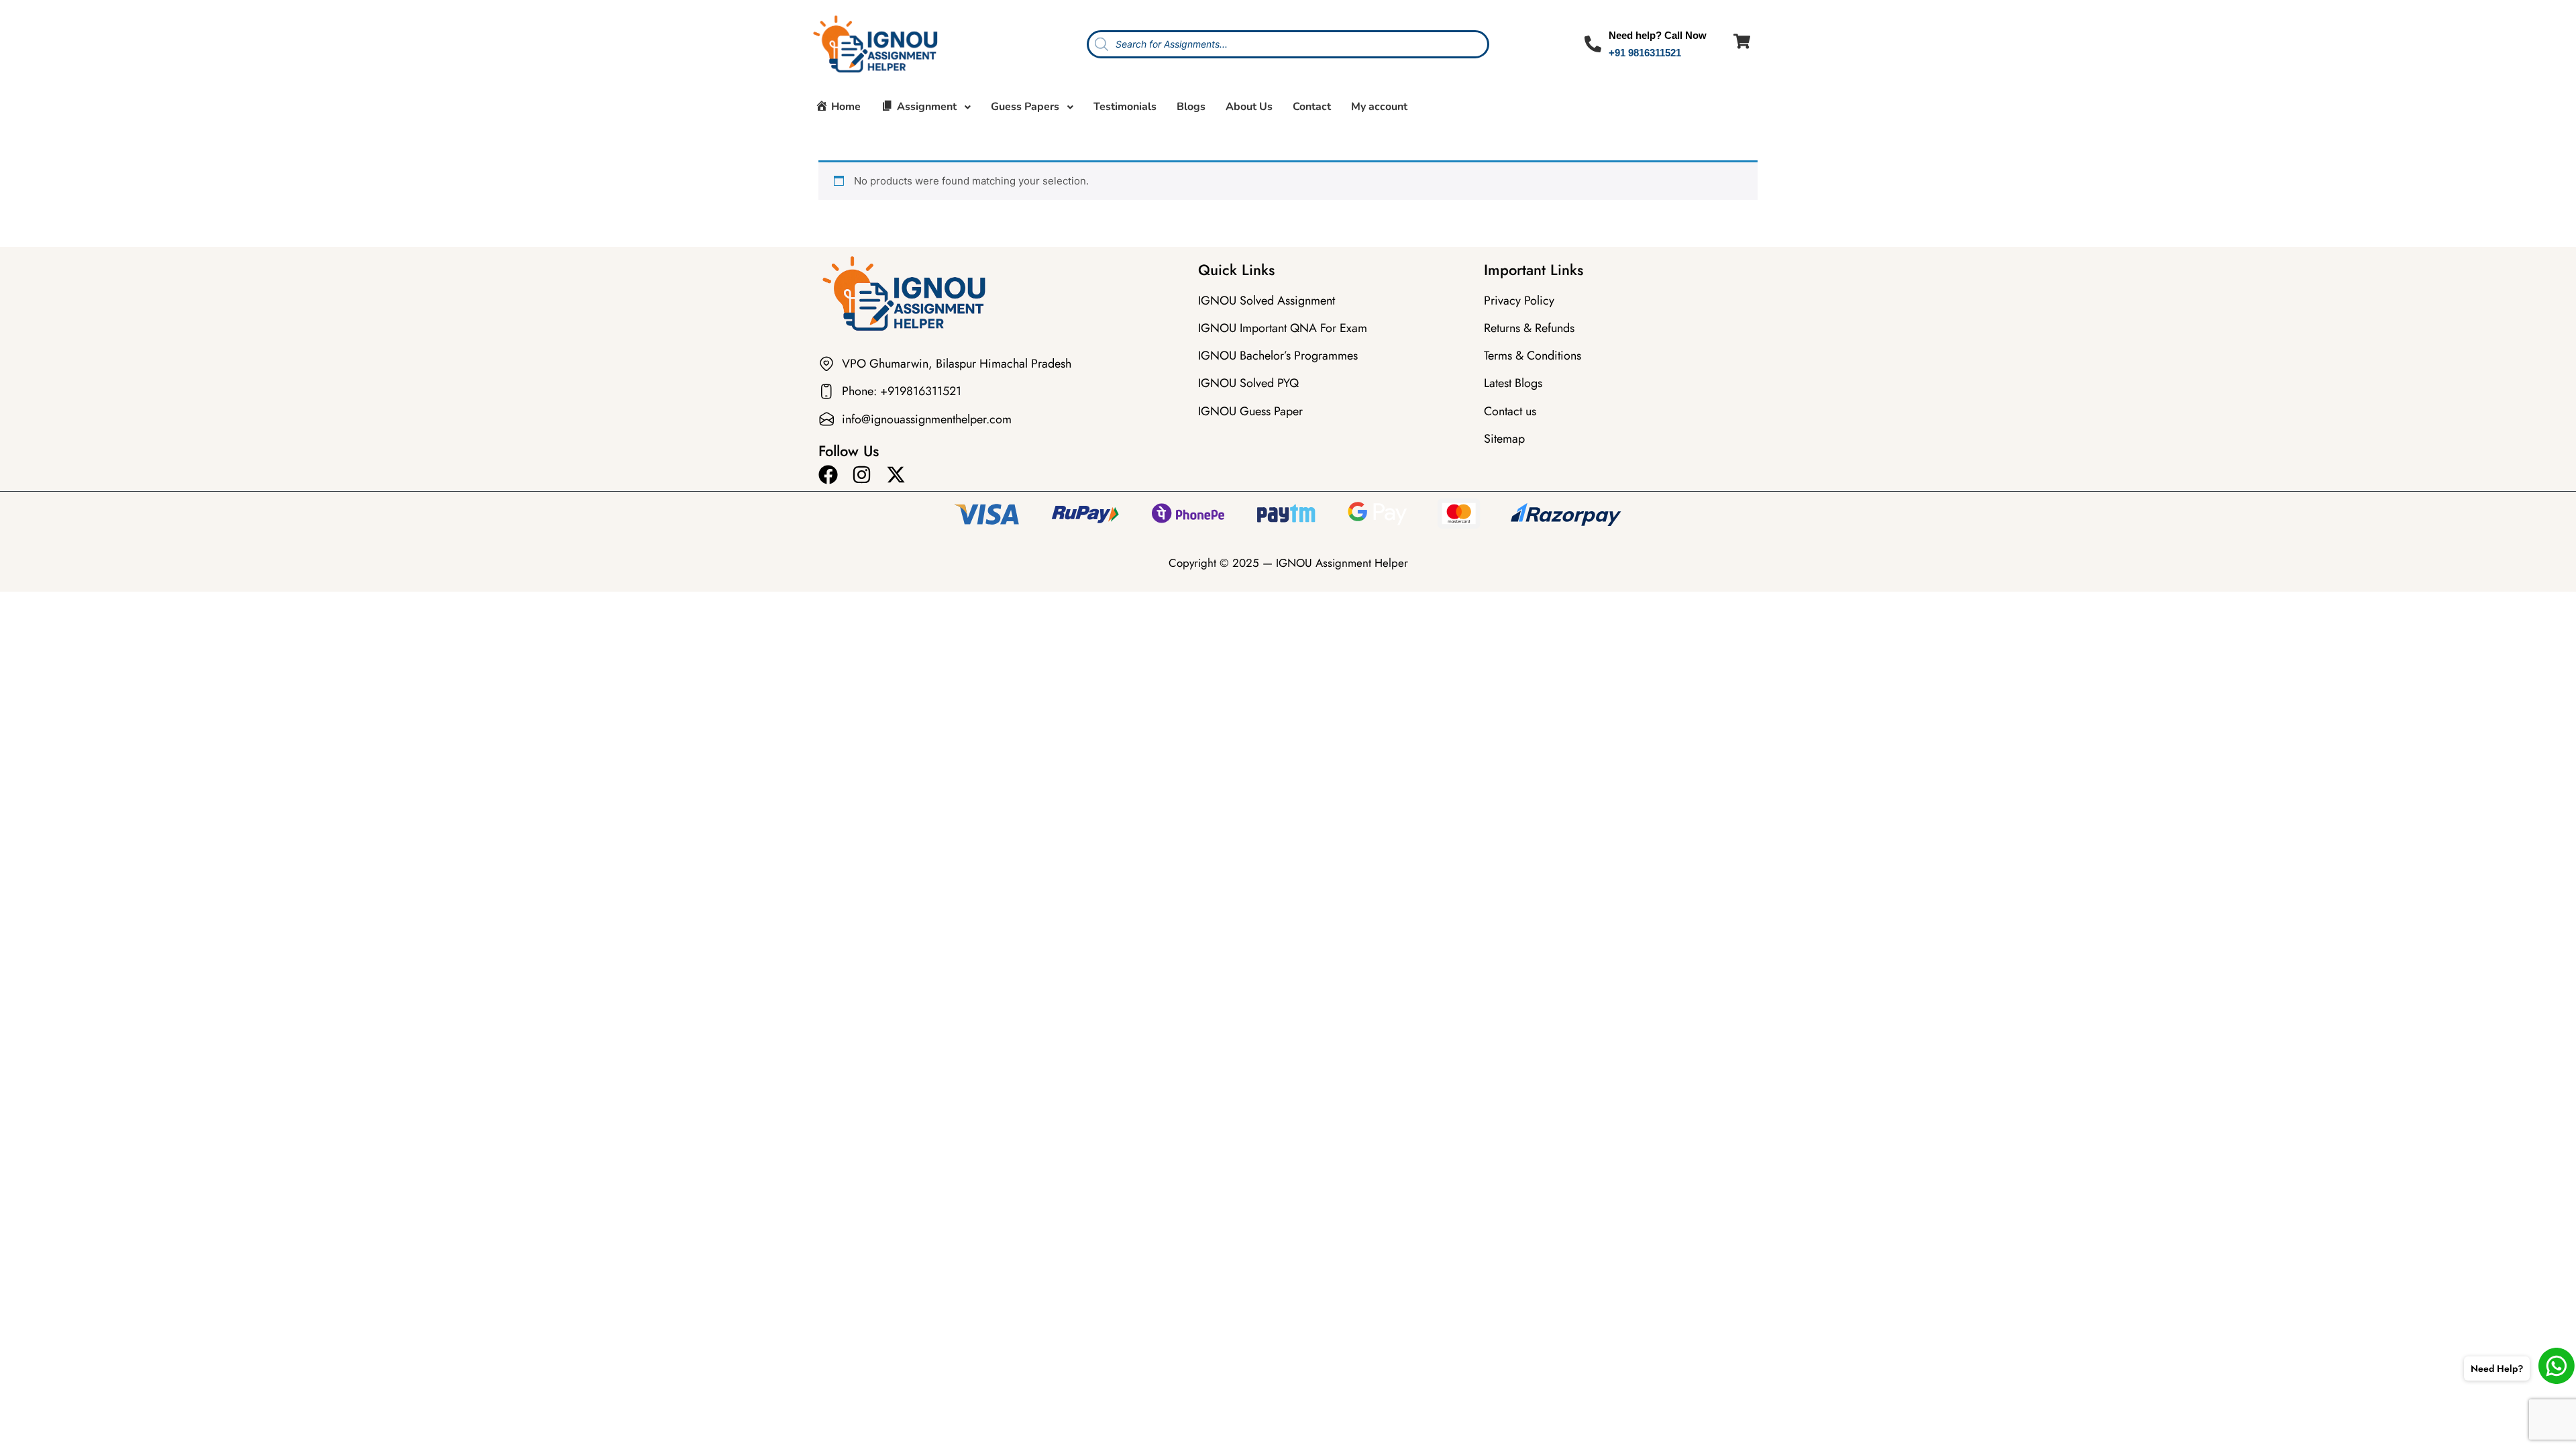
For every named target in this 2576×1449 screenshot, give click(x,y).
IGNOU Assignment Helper (1342, 563)
